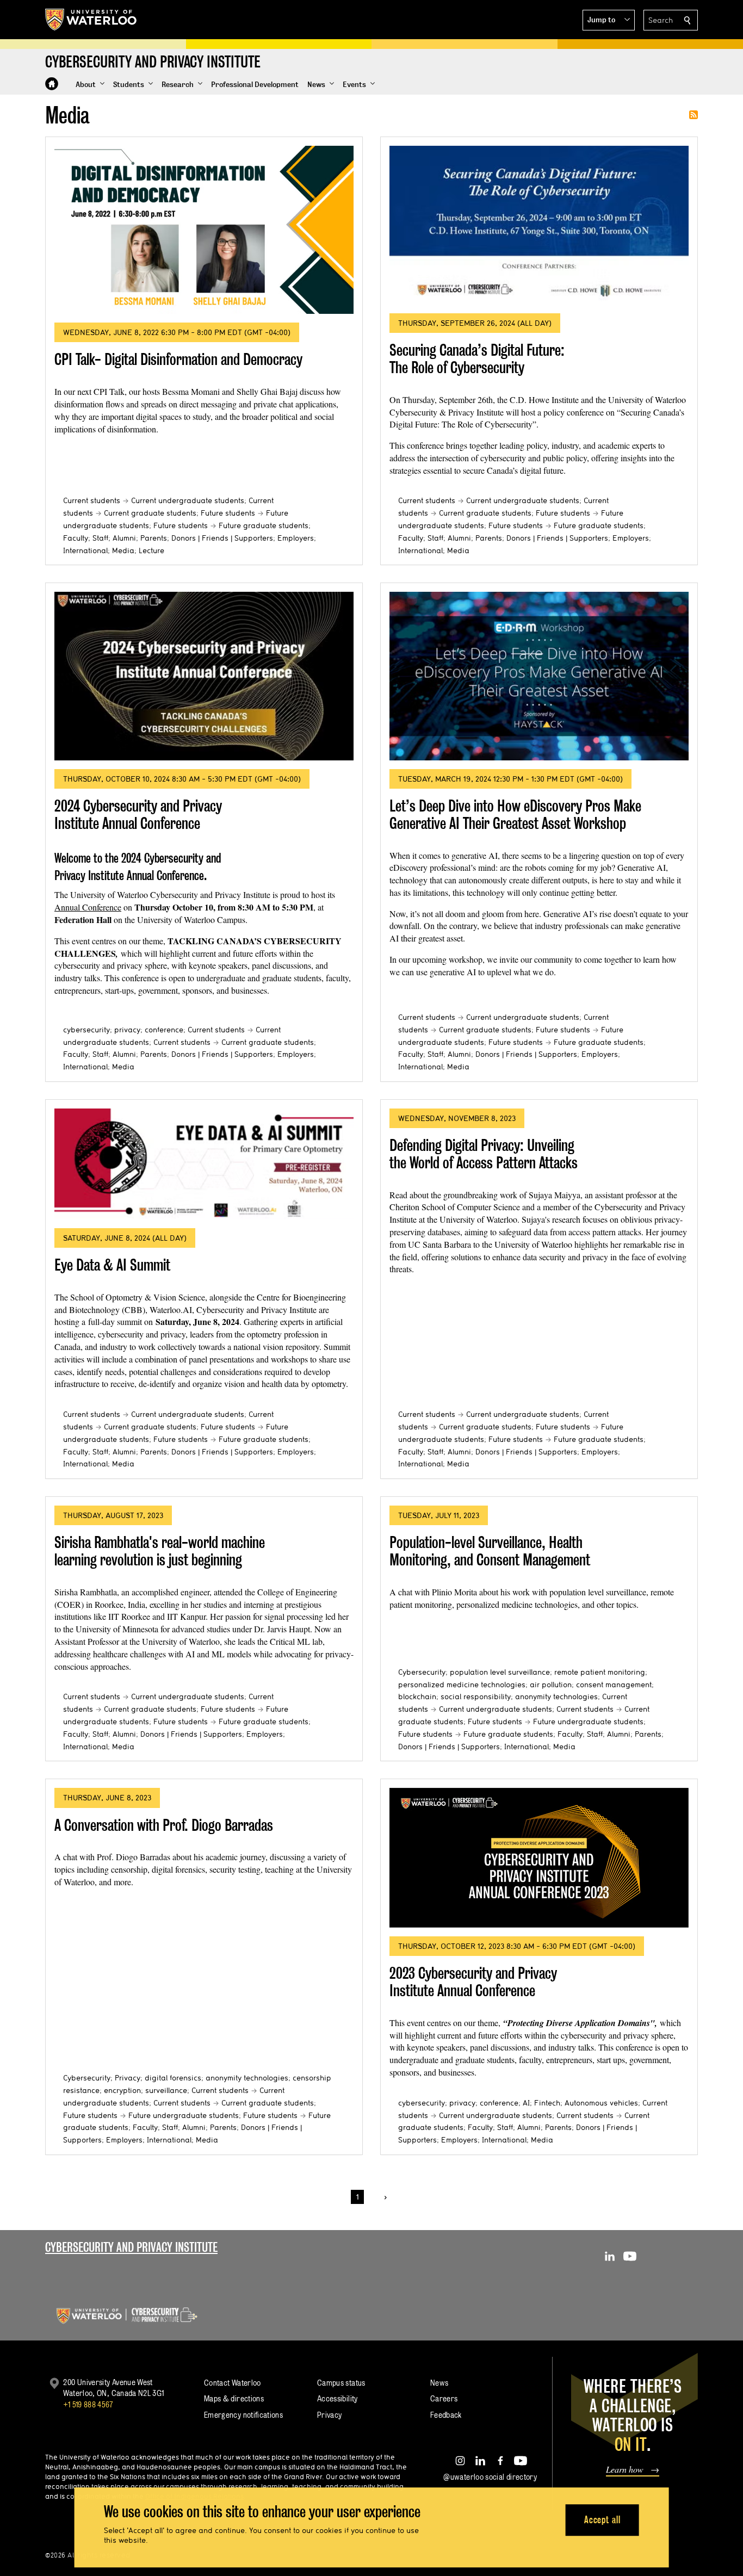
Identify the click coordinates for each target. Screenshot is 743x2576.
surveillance (166, 2090)
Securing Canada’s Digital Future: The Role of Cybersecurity (477, 359)
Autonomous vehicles (601, 2103)
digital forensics (173, 2078)
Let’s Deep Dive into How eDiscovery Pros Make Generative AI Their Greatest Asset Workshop (515, 815)
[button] (609, 20)
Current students (92, 500)
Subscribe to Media (694, 115)
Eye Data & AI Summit (112, 1265)
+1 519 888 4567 (88, 2404)
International (85, 550)
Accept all (602, 2520)
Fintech (547, 2103)
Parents (154, 538)
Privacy (128, 2078)
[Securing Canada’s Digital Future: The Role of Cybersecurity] (539, 225)
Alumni (124, 538)
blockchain (417, 1696)
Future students (228, 513)
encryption (122, 2090)
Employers (296, 538)
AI (526, 2103)
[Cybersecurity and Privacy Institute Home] (52, 84)
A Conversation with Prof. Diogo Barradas (164, 1825)
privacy (127, 1030)
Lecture (151, 550)
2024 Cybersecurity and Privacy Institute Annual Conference (138, 815)
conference (164, 1030)
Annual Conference (88, 907)
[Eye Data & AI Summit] (204, 1164)
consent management (614, 1685)
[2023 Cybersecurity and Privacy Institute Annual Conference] (539, 1858)
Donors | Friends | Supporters (222, 538)
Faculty (76, 538)
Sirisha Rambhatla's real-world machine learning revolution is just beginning (160, 1551)
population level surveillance (500, 1672)
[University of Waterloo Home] (91, 20)
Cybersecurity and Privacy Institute (131, 2247)
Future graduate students (264, 525)
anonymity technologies (556, 1696)
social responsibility (476, 1696)
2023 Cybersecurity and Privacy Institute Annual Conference (473, 1982)
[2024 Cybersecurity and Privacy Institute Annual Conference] (204, 676)
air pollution (551, 1685)
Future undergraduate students (588, 1722)
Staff (100, 538)
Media (123, 550)
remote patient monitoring (600, 1672)
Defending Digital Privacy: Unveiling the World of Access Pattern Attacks (484, 1154)
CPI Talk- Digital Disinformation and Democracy (178, 359)
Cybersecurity (422, 1672)
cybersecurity (86, 1030)
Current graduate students (150, 513)
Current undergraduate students (188, 500)
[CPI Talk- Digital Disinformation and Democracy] (204, 230)
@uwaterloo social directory (490, 2477)
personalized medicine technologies (462, 1685)
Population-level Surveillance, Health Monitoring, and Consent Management (490, 1551)
